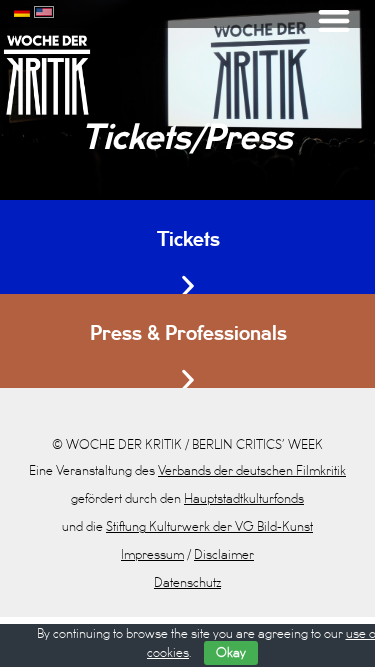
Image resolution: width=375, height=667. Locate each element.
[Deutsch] (22, 10)
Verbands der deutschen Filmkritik (252, 471)
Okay (231, 653)
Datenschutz (187, 583)
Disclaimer (224, 555)
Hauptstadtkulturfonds (244, 499)
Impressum (152, 555)
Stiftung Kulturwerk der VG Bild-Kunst (209, 527)
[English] (44, 10)
